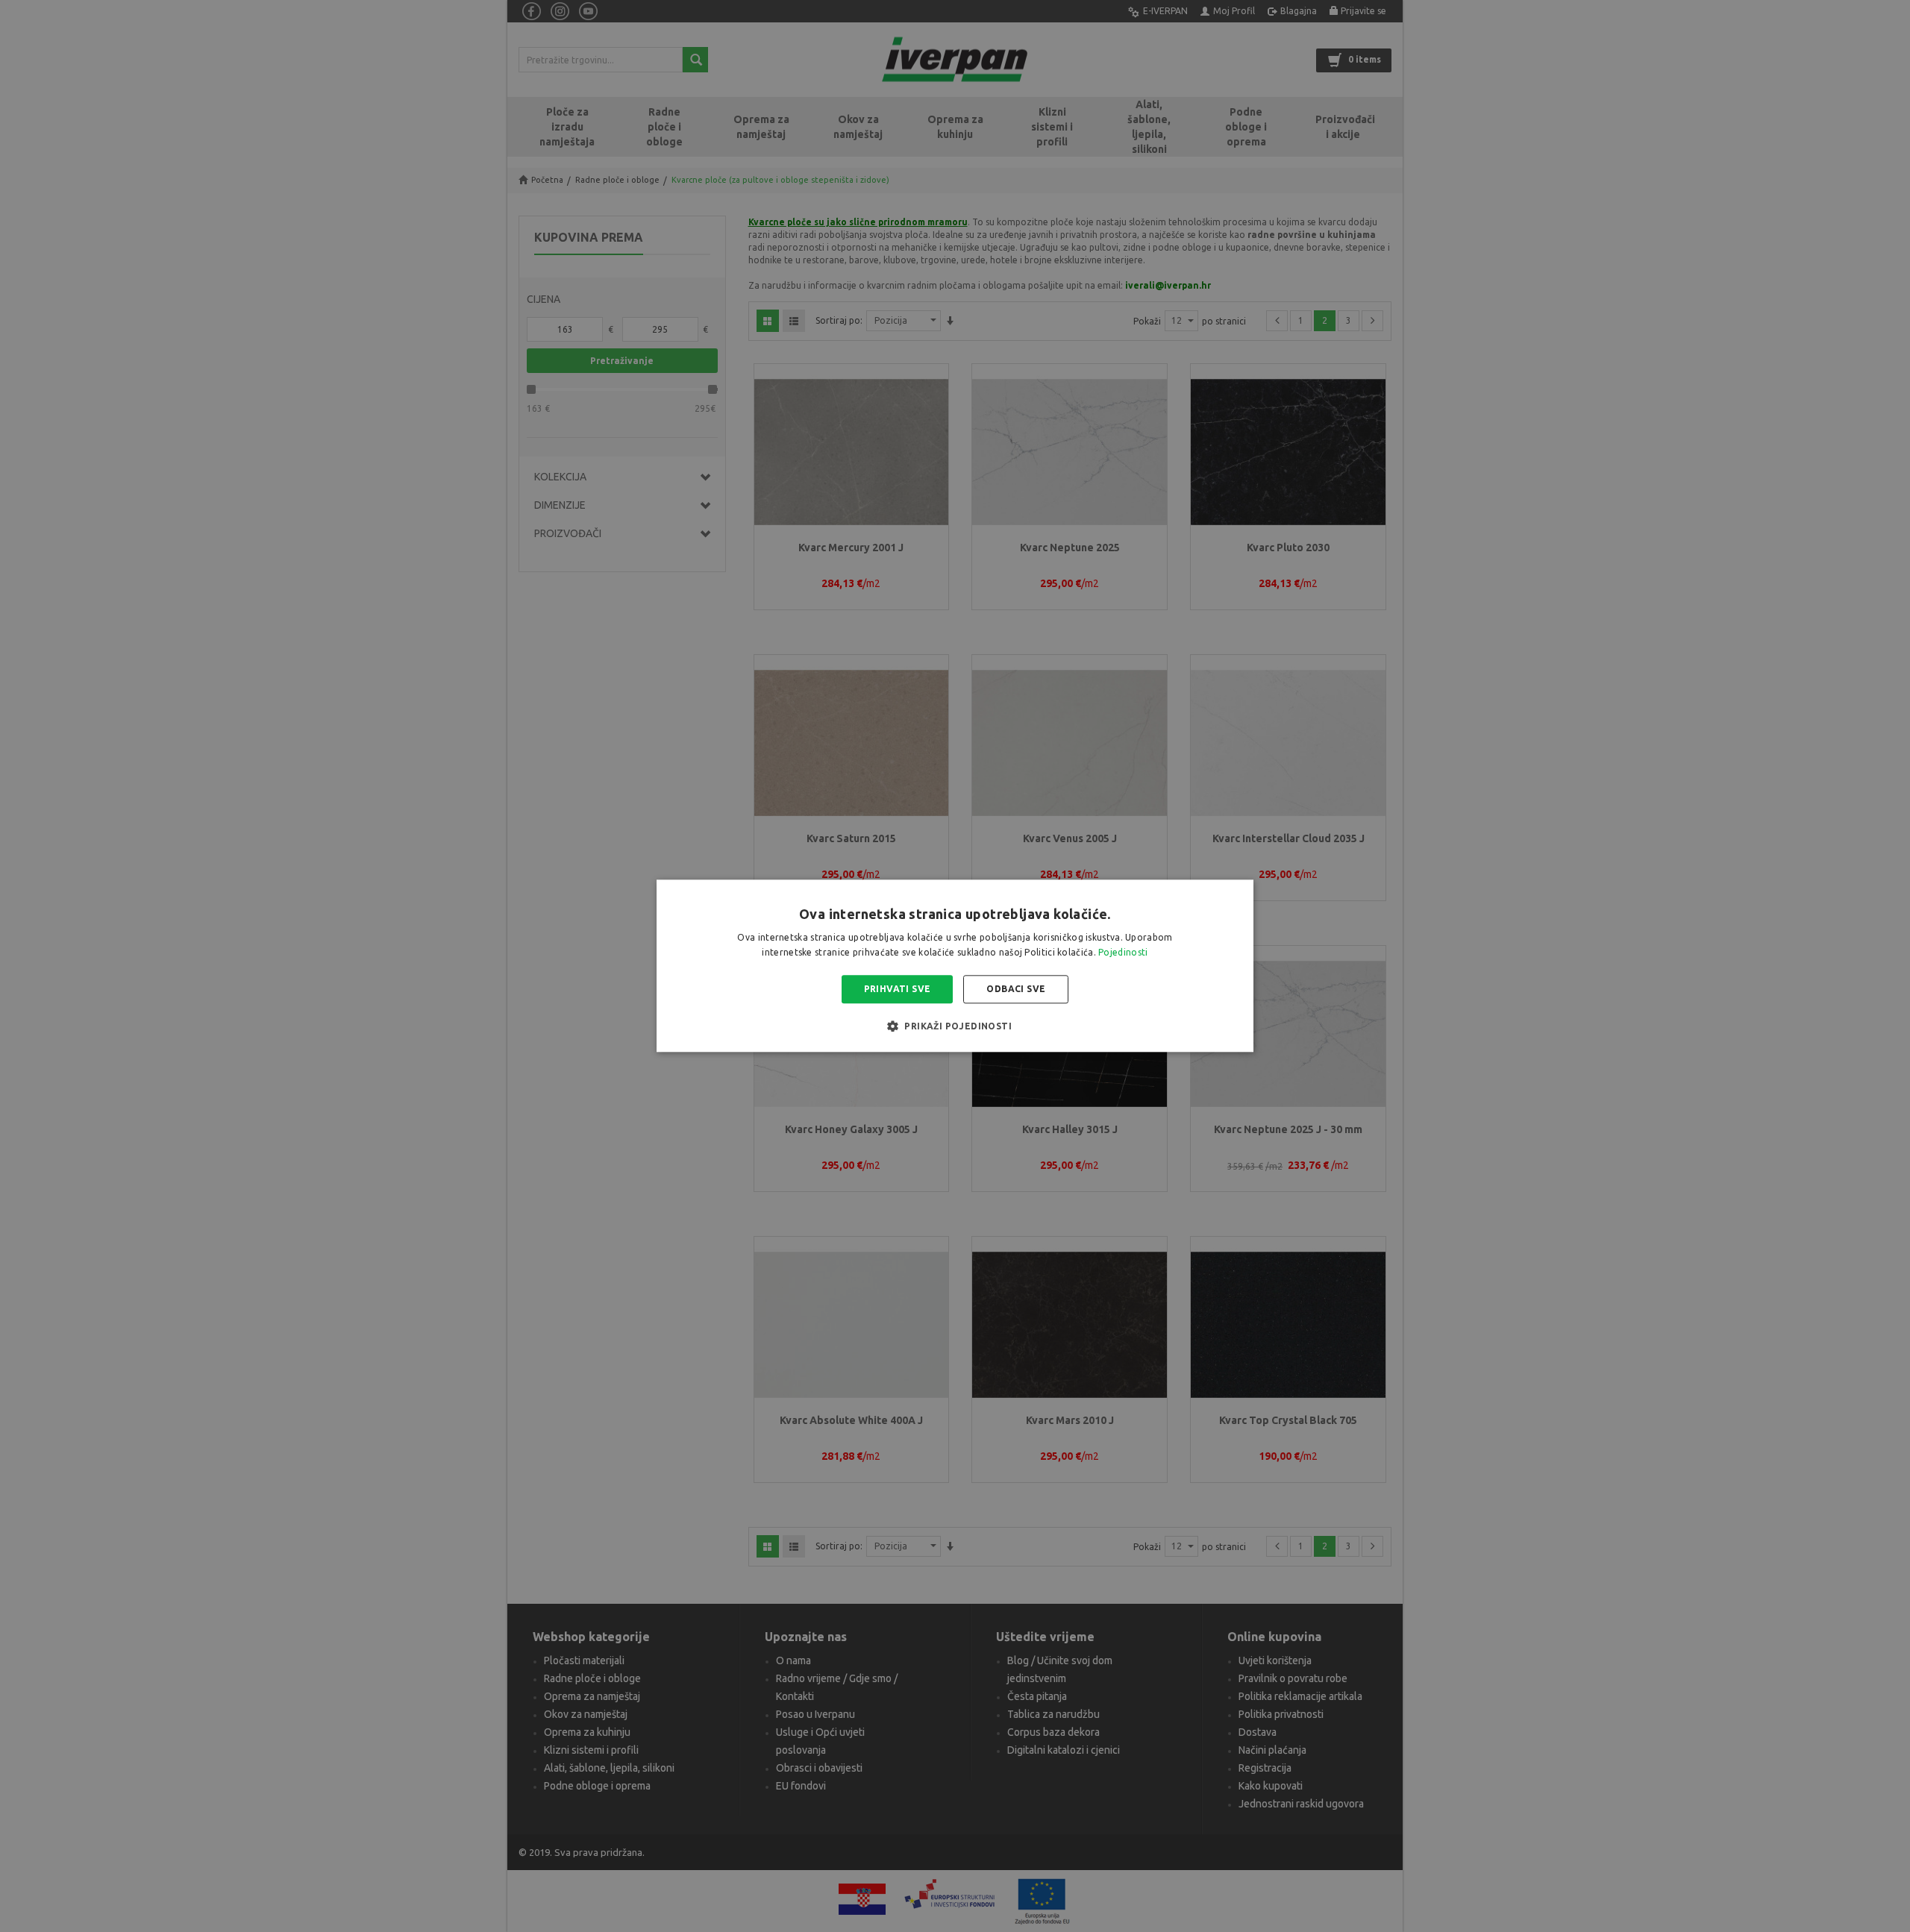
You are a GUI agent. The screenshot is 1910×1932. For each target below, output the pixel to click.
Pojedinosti (1123, 953)
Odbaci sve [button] (1016, 989)
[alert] (955, 966)
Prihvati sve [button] (898, 989)
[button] (955, 1026)
